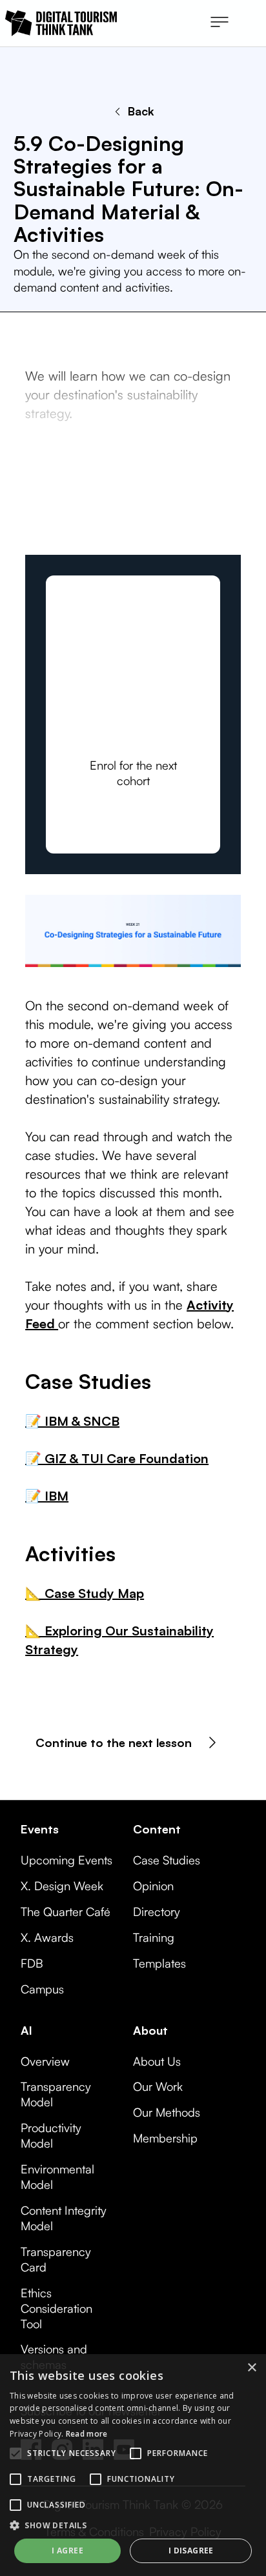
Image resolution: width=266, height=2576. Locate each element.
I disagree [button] (191, 2551)
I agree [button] (67, 2551)
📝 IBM (47, 1496)
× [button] (251, 2368)
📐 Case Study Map (85, 1593)
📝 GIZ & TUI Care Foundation (117, 1458)
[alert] (133, 2465)
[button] (220, 23)
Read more (87, 2434)
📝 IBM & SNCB (72, 1421)
